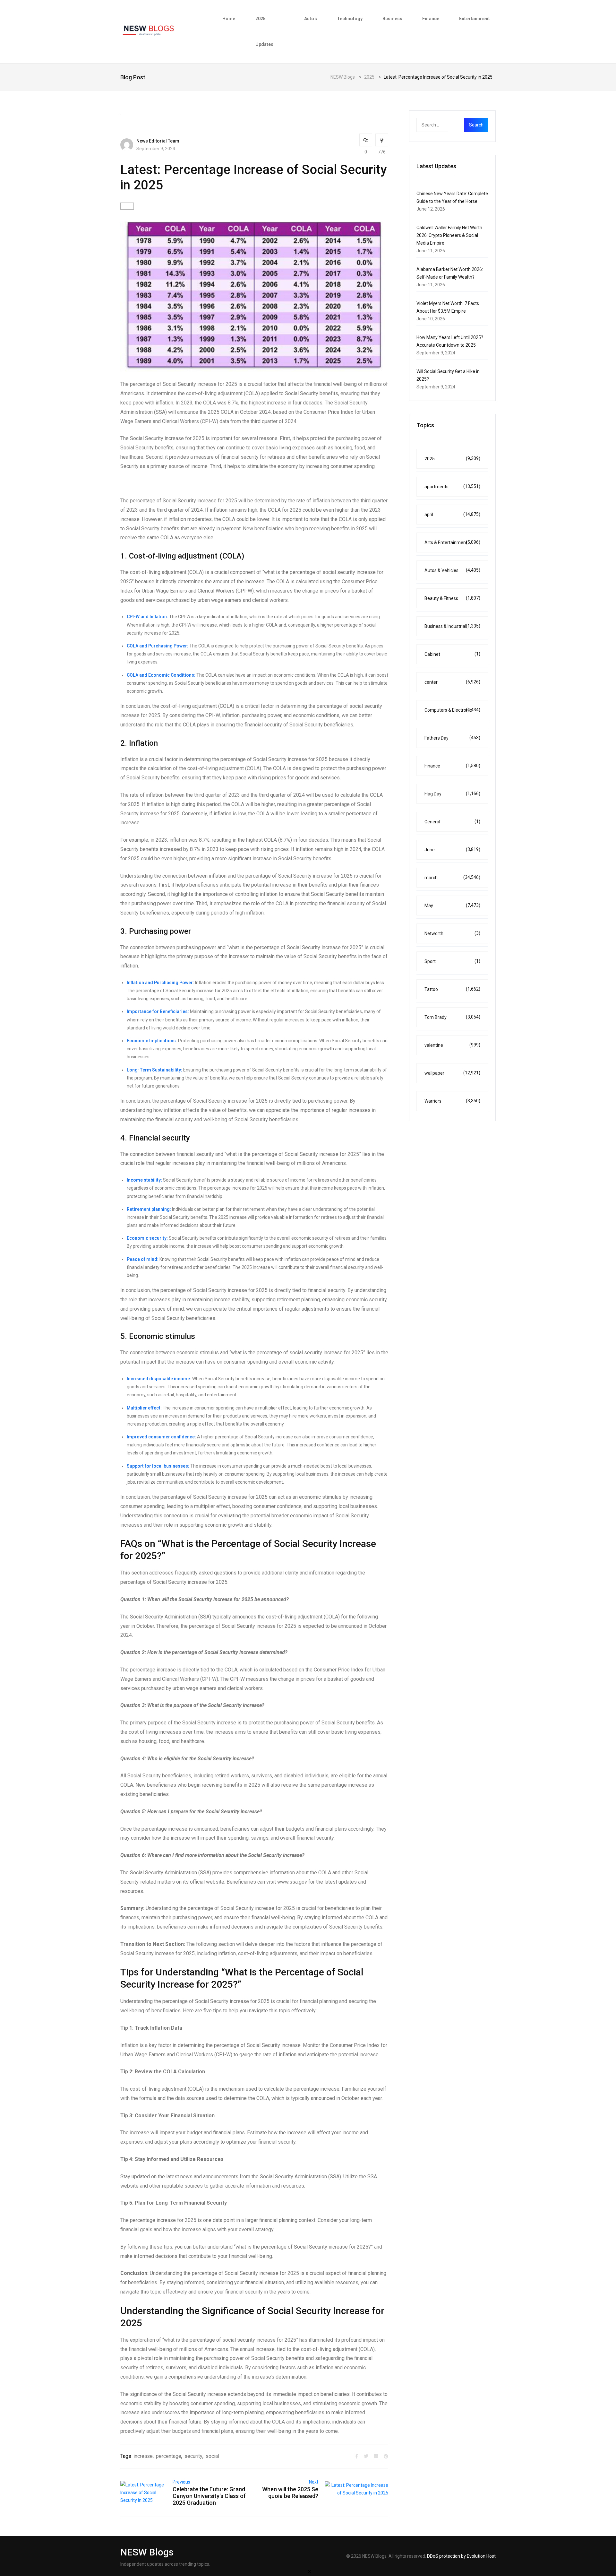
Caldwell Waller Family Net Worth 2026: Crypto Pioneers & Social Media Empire (449, 235)
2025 (452, 459)
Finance (431, 19)
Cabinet (452, 654)
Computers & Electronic (452, 710)
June (452, 850)
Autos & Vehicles (452, 570)
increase (143, 2456)
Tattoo (452, 989)
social (212, 2456)
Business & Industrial (452, 626)
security (193, 2456)
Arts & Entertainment (452, 542)
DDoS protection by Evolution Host (461, 2556)
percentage (169, 2456)
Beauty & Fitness (452, 598)
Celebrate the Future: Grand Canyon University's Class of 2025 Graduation (209, 2496)
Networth (452, 933)
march (452, 877)
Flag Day (452, 794)
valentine (452, 1045)
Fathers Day (452, 738)
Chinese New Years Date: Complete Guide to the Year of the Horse (452, 197)
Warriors (452, 1101)
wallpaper (452, 1073)
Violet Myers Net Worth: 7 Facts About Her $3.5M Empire (448, 307)
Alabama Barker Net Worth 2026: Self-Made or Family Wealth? (450, 273)
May (452, 905)
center (452, 682)
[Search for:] (445, 125)
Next (314, 2482)
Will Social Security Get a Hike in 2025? (448, 375)
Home (229, 19)
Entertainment (475, 19)
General (452, 822)
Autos (311, 19)
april (452, 514)
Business (392, 19)
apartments (452, 486)
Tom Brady (452, 1017)
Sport (452, 961)
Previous (181, 2482)
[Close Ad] (310, 2571)
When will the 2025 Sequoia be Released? (290, 2493)
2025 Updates (265, 31)
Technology (350, 19)
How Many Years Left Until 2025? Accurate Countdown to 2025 (450, 341)
